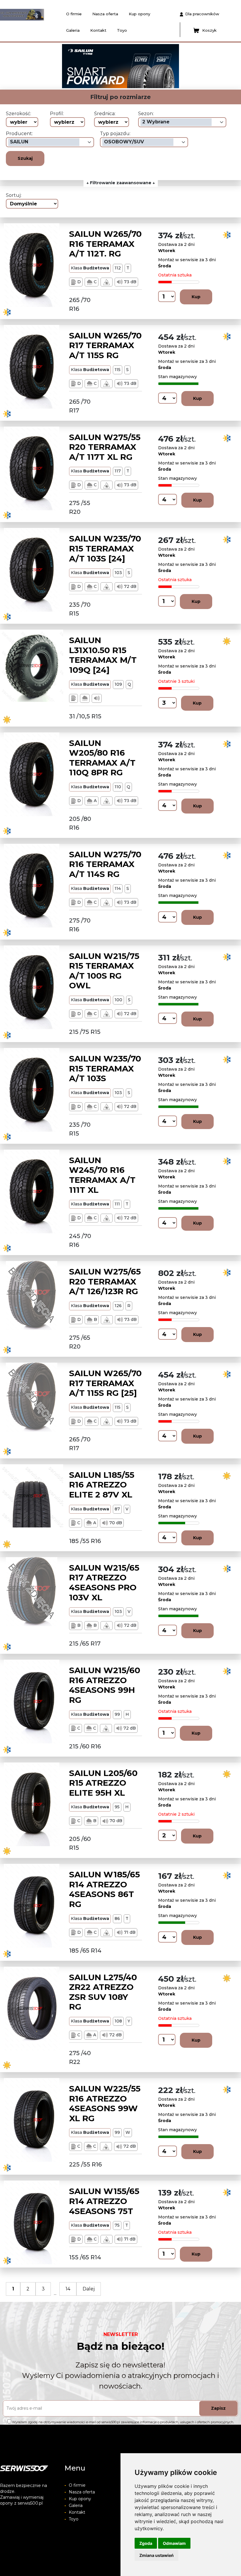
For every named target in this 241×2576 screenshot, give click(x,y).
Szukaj (25, 158)
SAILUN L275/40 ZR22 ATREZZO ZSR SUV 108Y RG (103, 1992)
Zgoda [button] (146, 2543)
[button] (55, 66)
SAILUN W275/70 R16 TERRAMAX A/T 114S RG (105, 864)
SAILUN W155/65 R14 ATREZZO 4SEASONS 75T (104, 2201)
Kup (196, 297)
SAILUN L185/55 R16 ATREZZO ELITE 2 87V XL (102, 1485)
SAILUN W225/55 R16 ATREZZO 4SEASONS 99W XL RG (105, 2103)
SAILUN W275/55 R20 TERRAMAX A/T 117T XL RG (105, 447)
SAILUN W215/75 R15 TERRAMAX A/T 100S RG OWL (104, 971)
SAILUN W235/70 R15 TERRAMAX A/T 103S (105, 1068)
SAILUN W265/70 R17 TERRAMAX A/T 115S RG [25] (105, 1383)
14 (68, 2289)
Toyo (122, 30)
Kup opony (139, 14)
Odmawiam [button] (174, 2543)
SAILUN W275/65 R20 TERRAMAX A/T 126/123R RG (105, 1281)
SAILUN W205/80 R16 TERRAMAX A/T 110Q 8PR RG (102, 758)
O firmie (74, 14)
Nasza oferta (105, 14)
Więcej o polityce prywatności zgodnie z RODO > (45, 2427)
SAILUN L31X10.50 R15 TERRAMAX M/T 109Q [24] (103, 655)
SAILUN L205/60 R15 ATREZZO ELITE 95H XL (103, 1783)
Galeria (73, 30)
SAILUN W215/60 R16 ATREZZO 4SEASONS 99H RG (105, 1685)
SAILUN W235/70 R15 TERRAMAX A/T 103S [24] (105, 548)
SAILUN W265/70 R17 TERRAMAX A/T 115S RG (105, 345)
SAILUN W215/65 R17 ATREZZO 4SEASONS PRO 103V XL (104, 1583)
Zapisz (218, 2408)
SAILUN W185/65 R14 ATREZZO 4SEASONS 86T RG (104, 1889)
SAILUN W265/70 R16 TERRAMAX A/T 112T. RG (105, 244)
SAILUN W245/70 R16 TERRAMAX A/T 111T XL (102, 1175)
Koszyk (209, 30)
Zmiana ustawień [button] (157, 2555)
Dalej (89, 2289)
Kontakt (98, 30)
